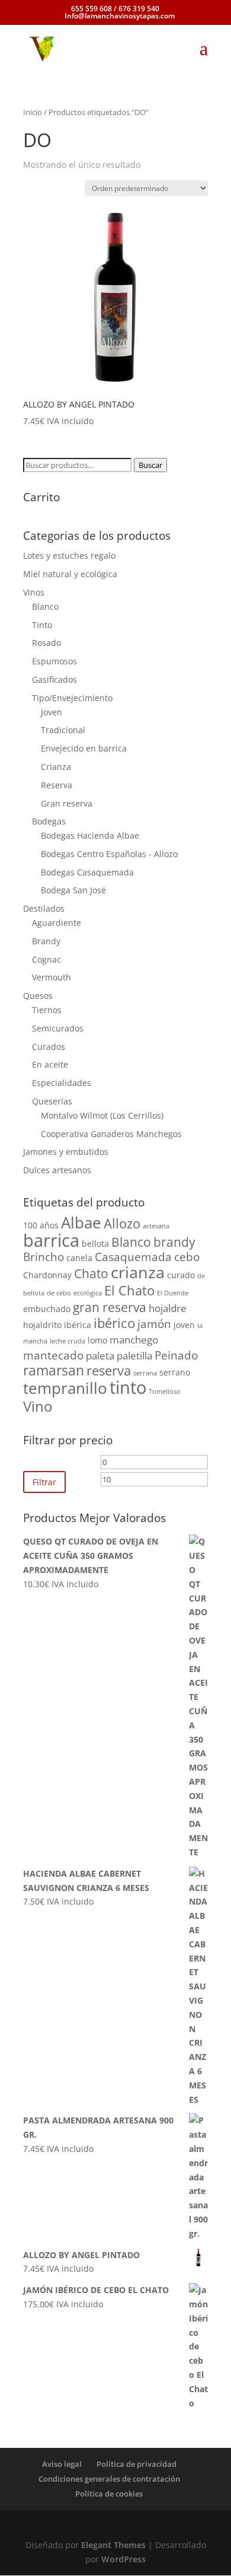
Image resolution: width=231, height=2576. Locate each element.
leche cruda (68, 1341)
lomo (97, 1340)
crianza (138, 1272)
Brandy (46, 941)
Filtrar (44, 1482)
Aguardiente (57, 923)
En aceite (50, 1064)
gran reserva (110, 1307)
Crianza (56, 767)
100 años (41, 1225)
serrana (145, 1373)
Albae (81, 1222)
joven (184, 1325)
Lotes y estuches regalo (69, 555)
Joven (52, 712)
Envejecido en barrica (84, 748)
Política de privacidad (137, 2464)
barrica (51, 1240)
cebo (187, 1257)
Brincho (44, 1257)
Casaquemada (133, 1257)
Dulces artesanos (57, 1170)
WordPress (123, 2559)
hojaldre (168, 1308)
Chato (91, 1273)
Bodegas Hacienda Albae (90, 835)
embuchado (47, 1309)
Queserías (52, 1101)
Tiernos (47, 1010)
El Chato (129, 1290)
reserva (109, 1370)
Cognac (46, 959)
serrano (175, 1372)
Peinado (176, 1355)
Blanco (45, 606)
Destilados (44, 908)
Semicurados (58, 1028)
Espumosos (54, 661)
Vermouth (52, 977)
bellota (95, 1244)
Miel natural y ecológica (70, 574)
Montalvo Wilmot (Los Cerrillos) (102, 1115)
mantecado (53, 1355)
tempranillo (65, 1388)
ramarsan (54, 1370)
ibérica (78, 1325)
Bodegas (49, 821)
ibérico (114, 1323)
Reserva (57, 785)
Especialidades (62, 1083)
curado (181, 1275)
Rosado (46, 643)
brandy (174, 1242)
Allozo (122, 1223)
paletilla (134, 1356)
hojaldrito (42, 1325)
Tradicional (63, 730)
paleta (100, 1356)
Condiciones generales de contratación (109, 2479)
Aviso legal (62, 2464)
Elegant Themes (113, 2545)
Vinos (34, 592)
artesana (156, 1226)
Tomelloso (165, 1392)
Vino (38, 1406)
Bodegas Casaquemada (87, 872)
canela (79, 1258)
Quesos (38, 996)
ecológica (88, 1293)
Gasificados (54, 679)
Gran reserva (67, 803)
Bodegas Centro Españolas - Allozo (109, 854)
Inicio (33, 112)
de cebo (59, 1293)
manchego (134, 1340)
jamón (154, 1324)
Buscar (150, 465)
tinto (128, 1387)
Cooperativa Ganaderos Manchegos (111, 1134)
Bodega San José (73, 890)
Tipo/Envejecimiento (72, 698)
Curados (49, 1047)
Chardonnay (47, 1275)
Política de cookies (109, 2494)
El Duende (173, 1293)
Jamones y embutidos (66, 1152)
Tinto (42, 625)
